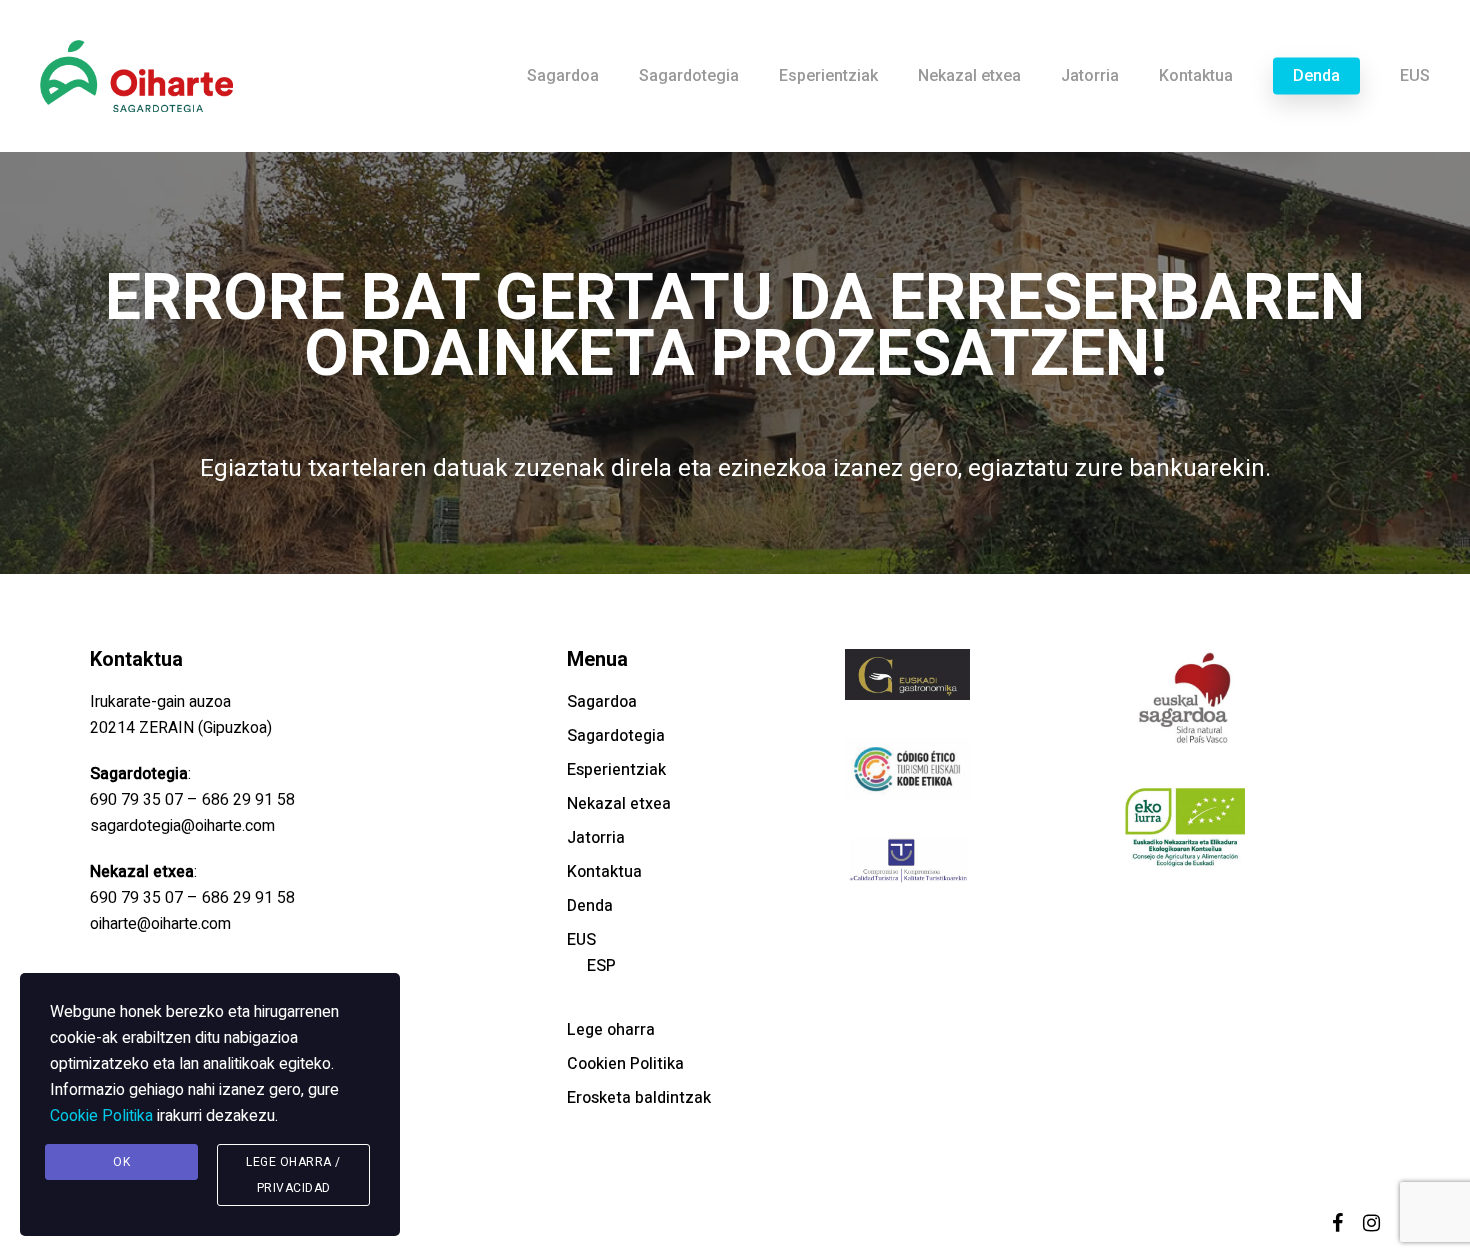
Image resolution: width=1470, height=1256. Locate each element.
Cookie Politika (101, 1116)
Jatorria (596, 838)
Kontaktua (604, 872)
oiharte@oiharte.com (160, 924)
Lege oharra (611, 1030)
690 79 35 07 (136, 800)
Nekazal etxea (619, 804)
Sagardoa (602, 702)
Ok (121, 1162)
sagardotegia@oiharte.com (182, 826)
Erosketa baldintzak (639, 1098)
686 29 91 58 (248, 800)
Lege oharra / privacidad (293, 1175)
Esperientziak (616, 770)
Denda (590, 906)
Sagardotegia (616, 736)
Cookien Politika (625, 1064)
